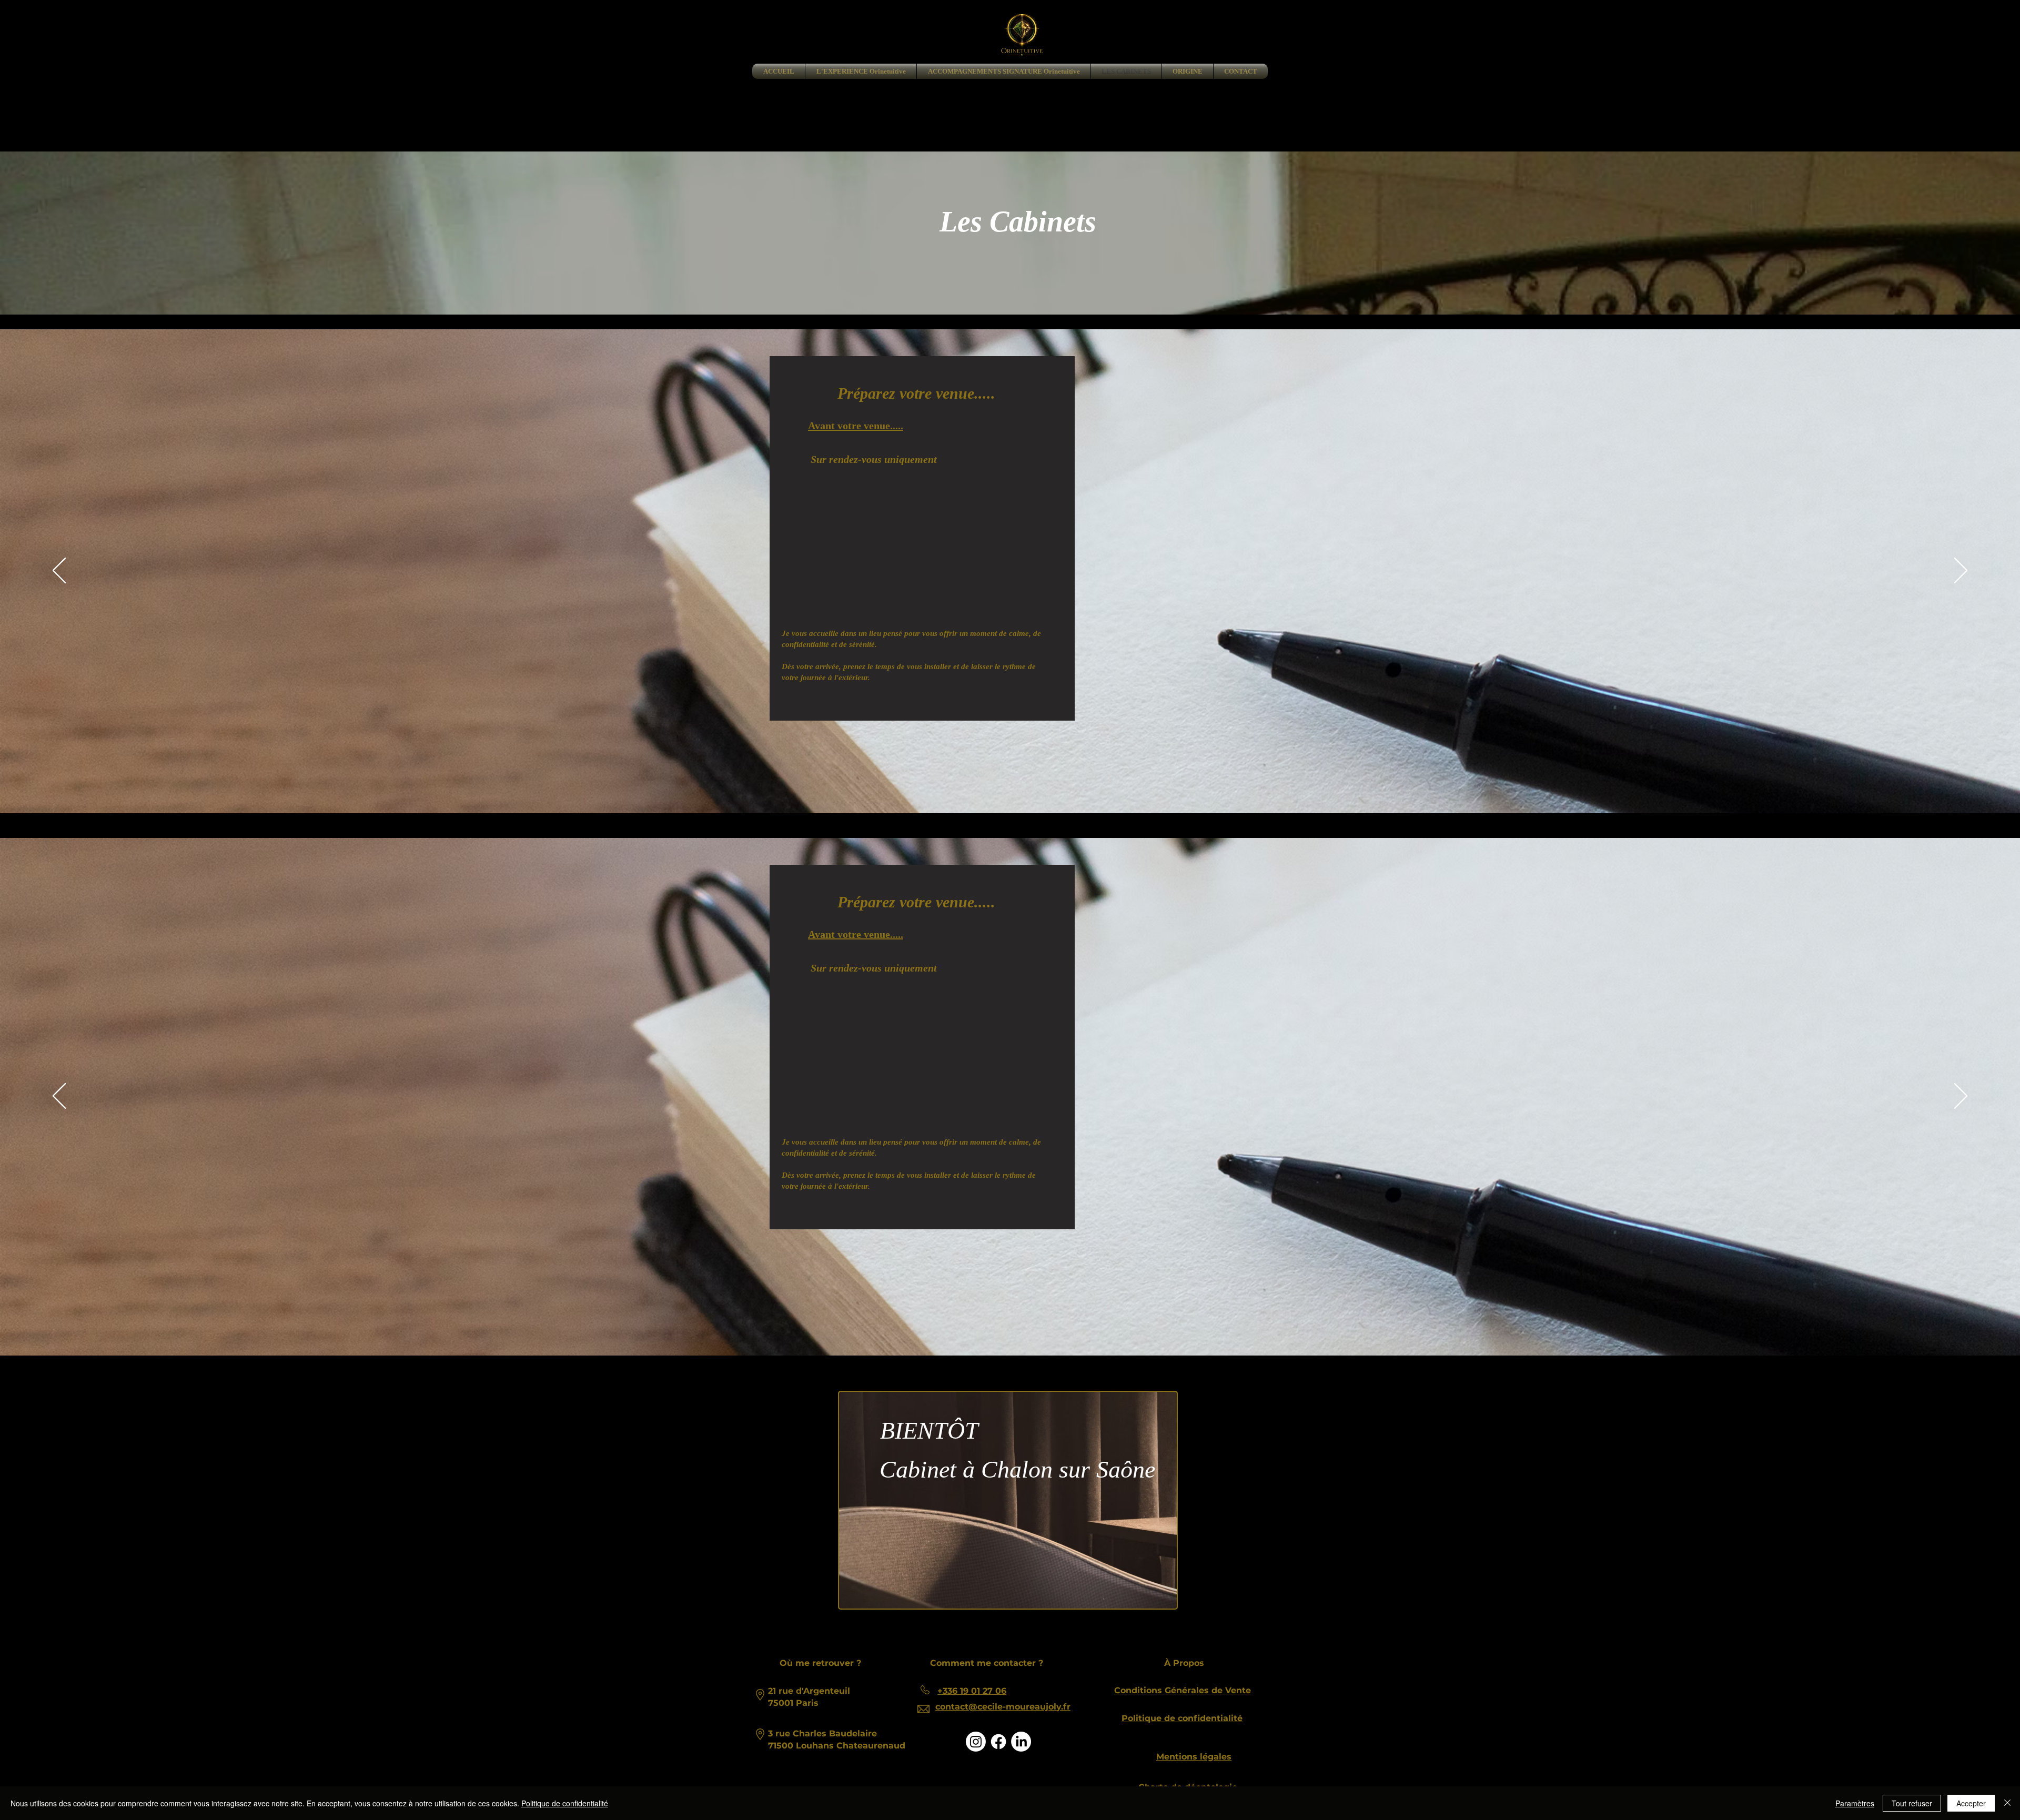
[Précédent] (59, 571)
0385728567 (1004, 949)
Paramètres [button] (1855, 1803)
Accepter (1971, 1803)
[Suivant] (1961, 571)
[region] (1010, 1501)
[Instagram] (976, 1742)
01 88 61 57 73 (994, 436)
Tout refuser (1912, 1803)
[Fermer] (2007, 1803)
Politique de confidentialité (565, 1803)
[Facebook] (998, 1742)
